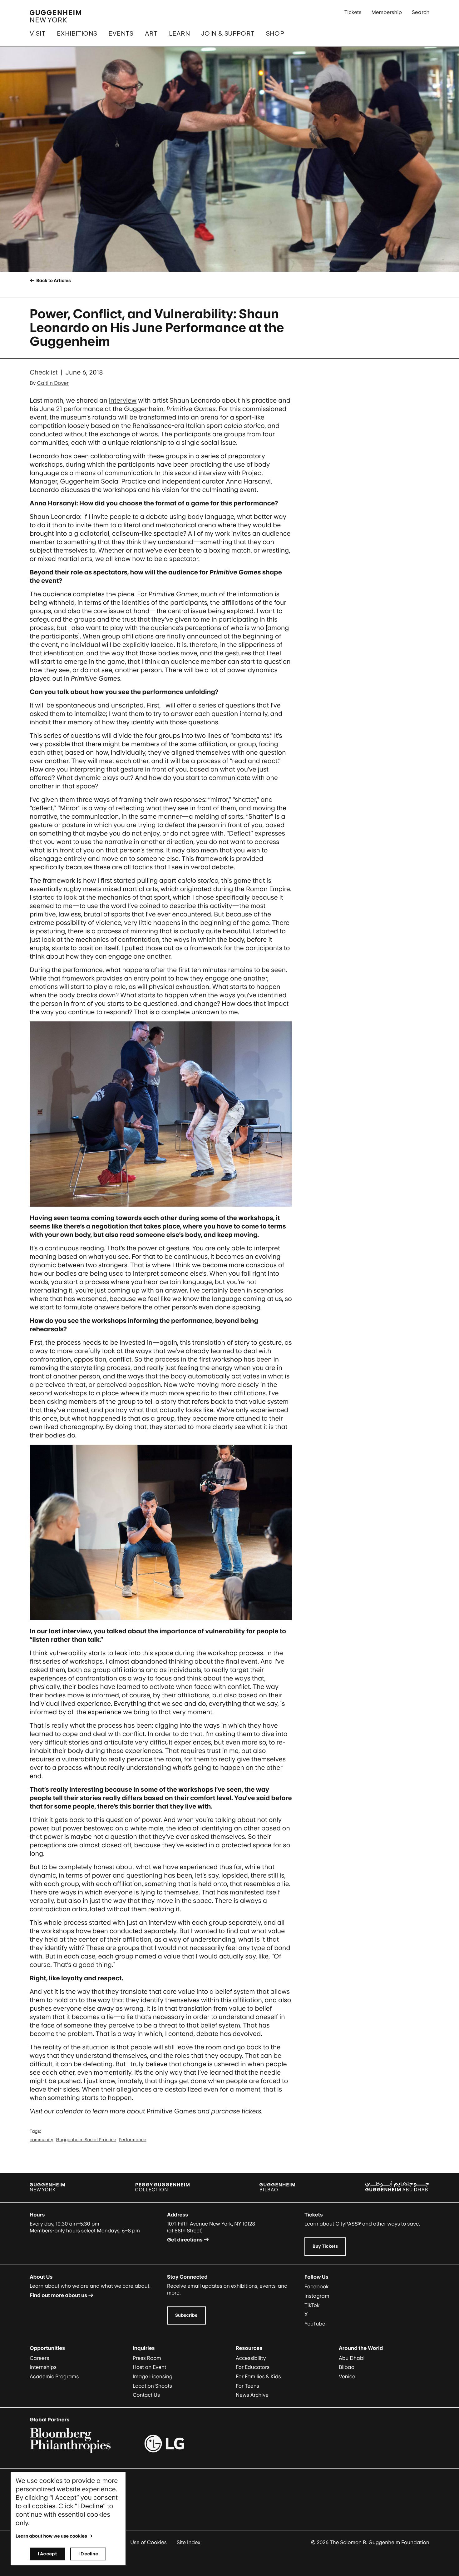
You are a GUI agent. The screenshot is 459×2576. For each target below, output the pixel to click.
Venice (347, 2376)
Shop (275, 33)
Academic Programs (54, 2376)
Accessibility (251, 2358)
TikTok (312, 2305)
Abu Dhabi (352, 2358)
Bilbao (347, 2367)
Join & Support (228, 33)
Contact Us (146, 2395)
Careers (39, 2358)
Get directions (185, 2240)
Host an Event (149, 2367)
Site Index (189, 2542)
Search (421, 12)
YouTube (315, 2324)
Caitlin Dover (53, 383)
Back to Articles (53, 281)
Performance (132, 2140)
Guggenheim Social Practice (86, 2140)
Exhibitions (77, 33)
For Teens (247, 2386)
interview (123, 400)
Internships (43, 2367)
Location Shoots (152, 2386)
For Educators (253, 2367)
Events (121, 33)
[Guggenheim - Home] (55, 16)
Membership (387, 12)
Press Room (147, 2358)
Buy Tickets (325, 2246)
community (42, 2140)
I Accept (47, 2554)
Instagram (317, 2296)
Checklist (44, 372)
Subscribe (186, 2315)
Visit (38, 33)
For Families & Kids (258, 2376)
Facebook (317, 2286)
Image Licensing (153, 2376)
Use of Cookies (148, 2542)
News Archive (252, 2395)
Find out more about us (58, 2295)
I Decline (88, 2554)
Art (151, 33)
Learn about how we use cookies (51, 2536)
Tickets (353, 12)
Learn (179, 33)
